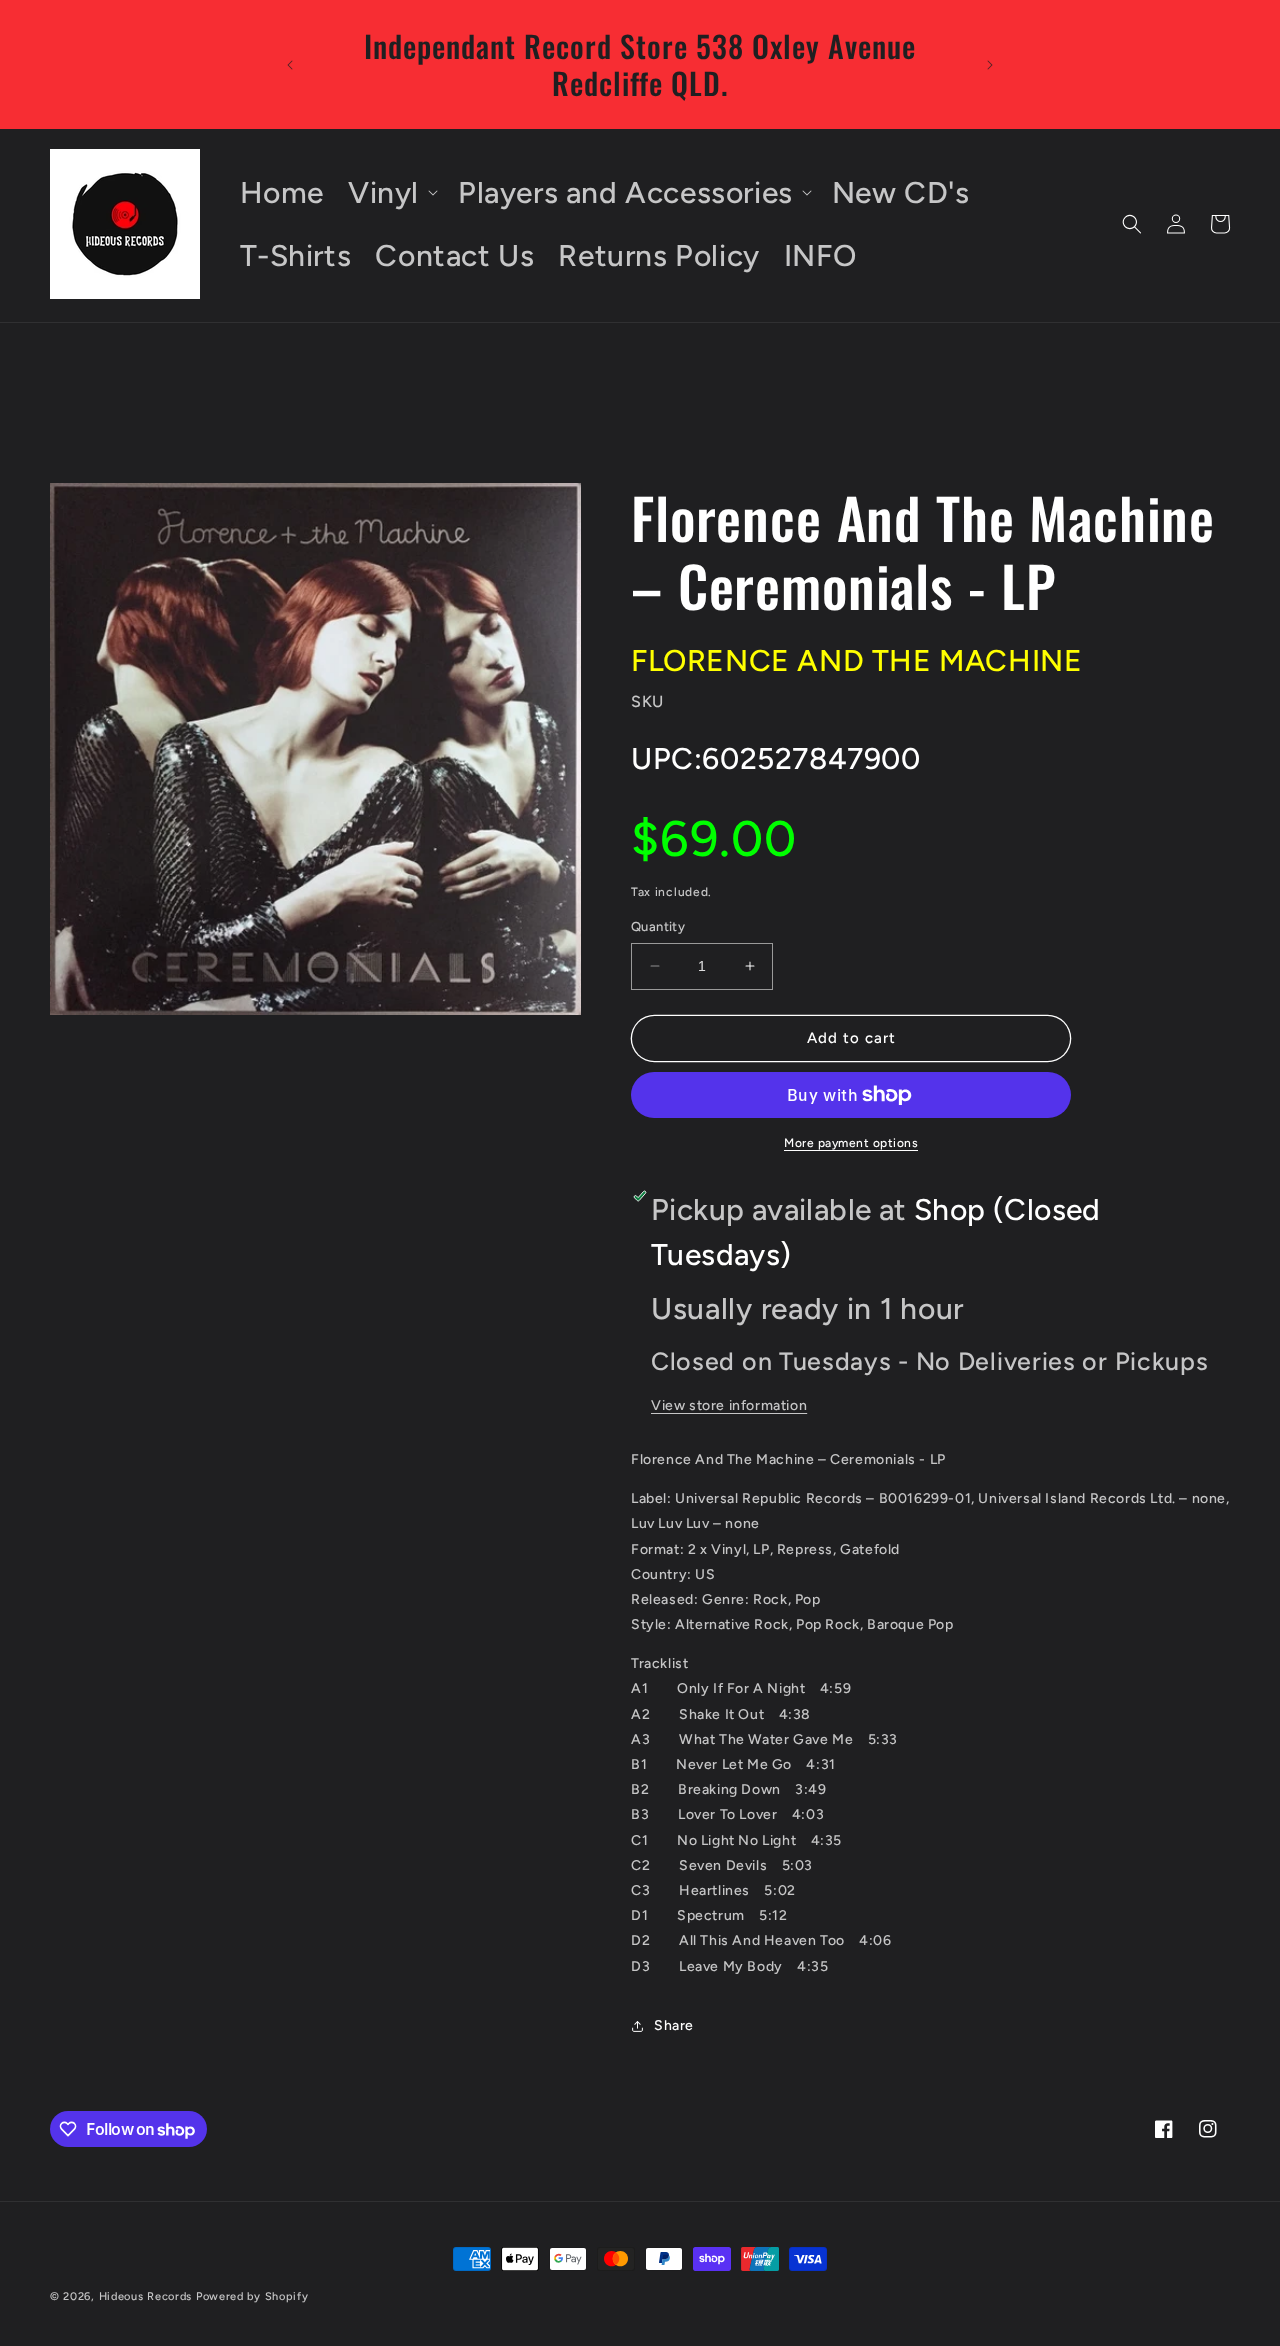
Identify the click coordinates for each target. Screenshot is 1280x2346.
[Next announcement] (990, 65)
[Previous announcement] (290, 65)
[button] (391, 192)
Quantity (658, 926)
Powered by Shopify (252, 2296)
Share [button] (674, 2025)
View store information (729, 1405)
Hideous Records (146, 2296)
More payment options (851, 1143)
